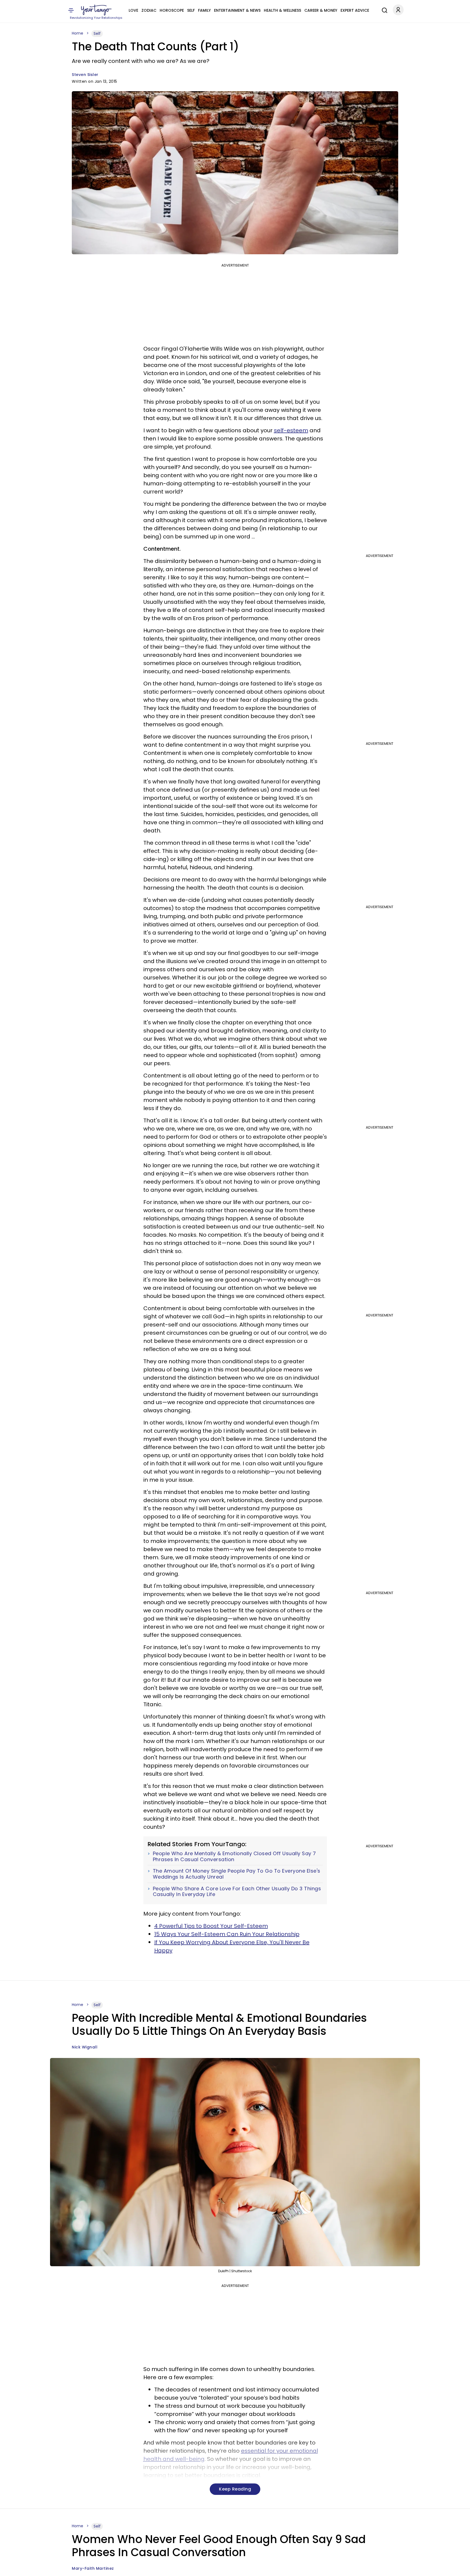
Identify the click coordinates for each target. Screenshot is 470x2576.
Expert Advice (355, 10)
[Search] (383, 10)
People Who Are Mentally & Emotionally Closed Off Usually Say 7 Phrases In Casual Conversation (234, 1856)
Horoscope (172, 10)
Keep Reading (235, 2489)
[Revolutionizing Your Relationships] (96, 10)
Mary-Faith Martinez (93, 2568)
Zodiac (149, 10)
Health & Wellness (282, 10)
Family (204, 10)
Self (191, 10)
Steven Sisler (85, 75)
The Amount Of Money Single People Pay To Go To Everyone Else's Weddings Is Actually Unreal (237, 1874)
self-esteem (291, 430)
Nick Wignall (85, 2047)
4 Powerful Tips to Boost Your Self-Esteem (211, 1926)
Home (78, 33)
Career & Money (321, 10)
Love (133, 10)
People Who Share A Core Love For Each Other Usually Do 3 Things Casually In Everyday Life (237, 1892)
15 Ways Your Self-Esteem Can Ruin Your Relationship (227, 1934)
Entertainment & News (237, 10)
